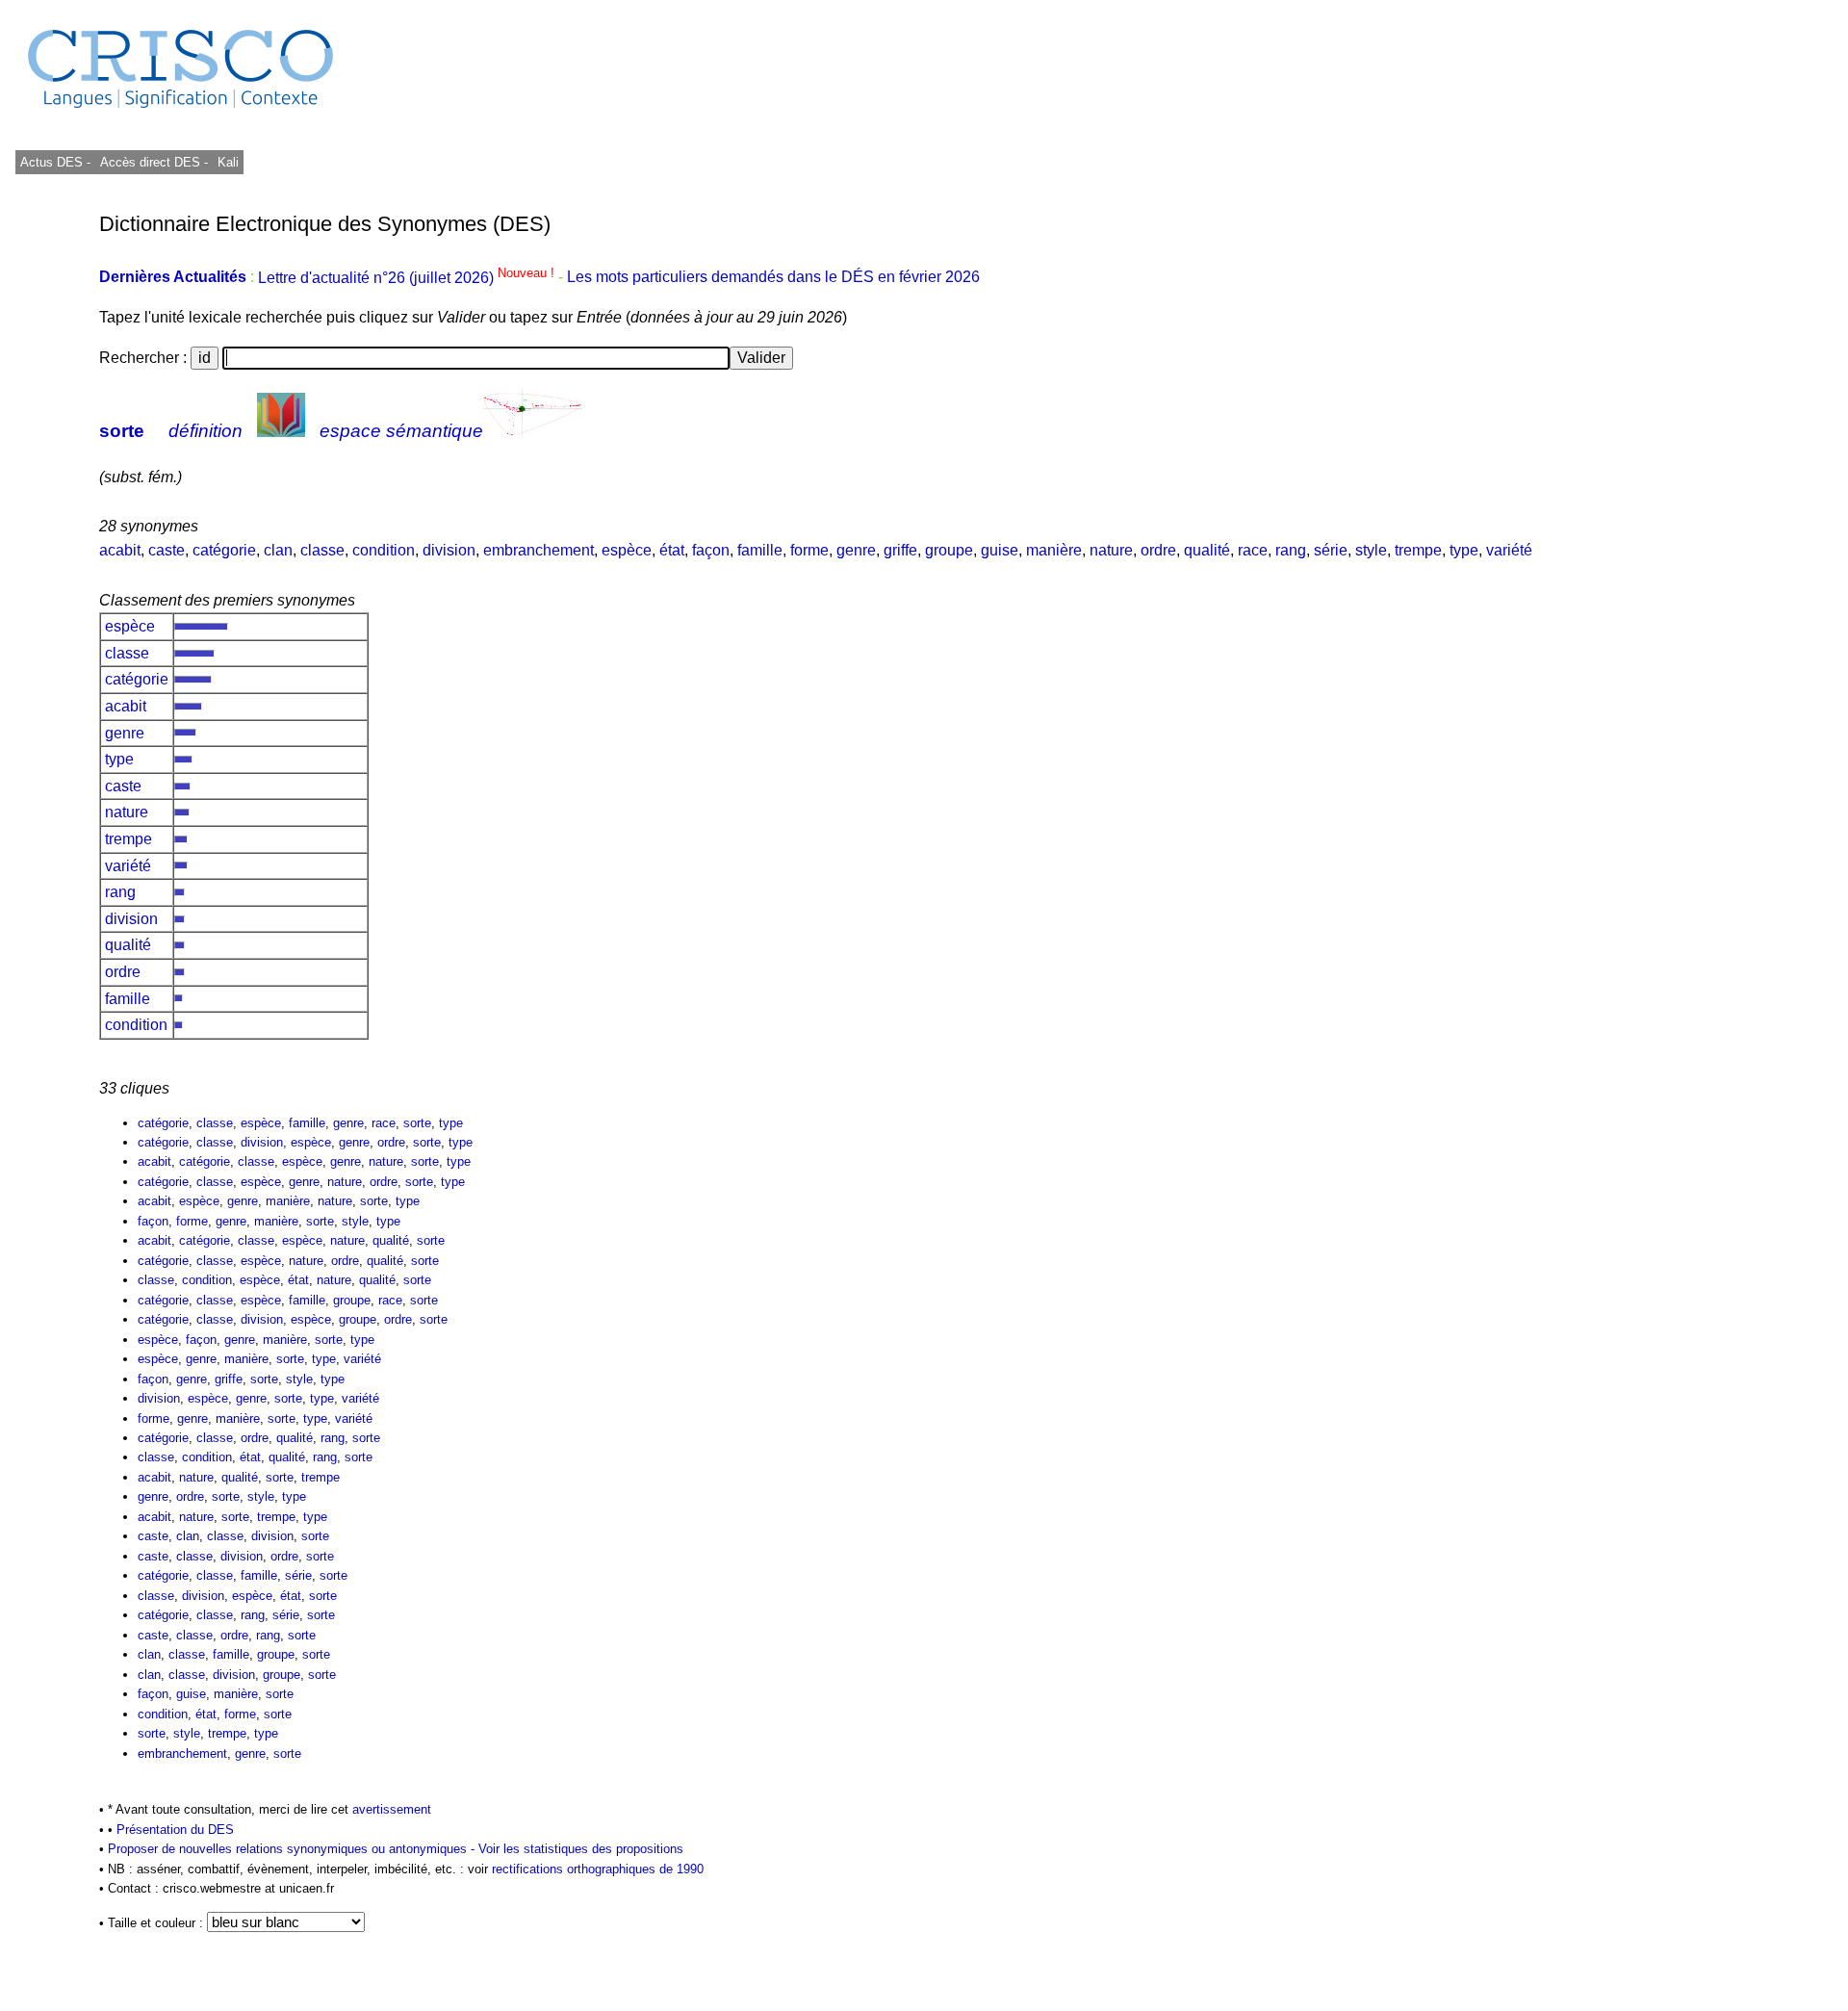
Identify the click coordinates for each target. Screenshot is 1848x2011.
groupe (949, 550)
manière (1054, 550)
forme (809, 550)
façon (711, 550)
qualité (1207, 550)
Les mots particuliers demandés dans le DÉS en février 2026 (773, 278)
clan (278, 550)
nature (1111, 550)
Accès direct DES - (154, 162)
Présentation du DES (175, 1830)
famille (760, 550)
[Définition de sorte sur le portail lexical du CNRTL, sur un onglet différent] (281, 431)
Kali (228, 162)
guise (1000, 550)
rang (1291, 550)
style (1371, 550)
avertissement (392, 1809)
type (1464, 550)
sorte (122, 431)
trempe (1418, 550)
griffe (900, 550)
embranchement (539, 550)
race (1253, 550)
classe (322, 550)
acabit (120, 550)
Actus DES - (55, 162)
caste (167, 550)
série (1331, 550)
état (672, 550)
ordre (1158, 550)
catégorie (224, 550)
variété (1509, 550)
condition (384, 550)
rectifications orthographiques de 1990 (598, 1869)
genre (856, 550)
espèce (627, 550)
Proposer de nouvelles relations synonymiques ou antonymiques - (293, 1849)
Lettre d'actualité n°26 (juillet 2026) (408, 278)
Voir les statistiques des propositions (581, 1849)
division (449, 550)
